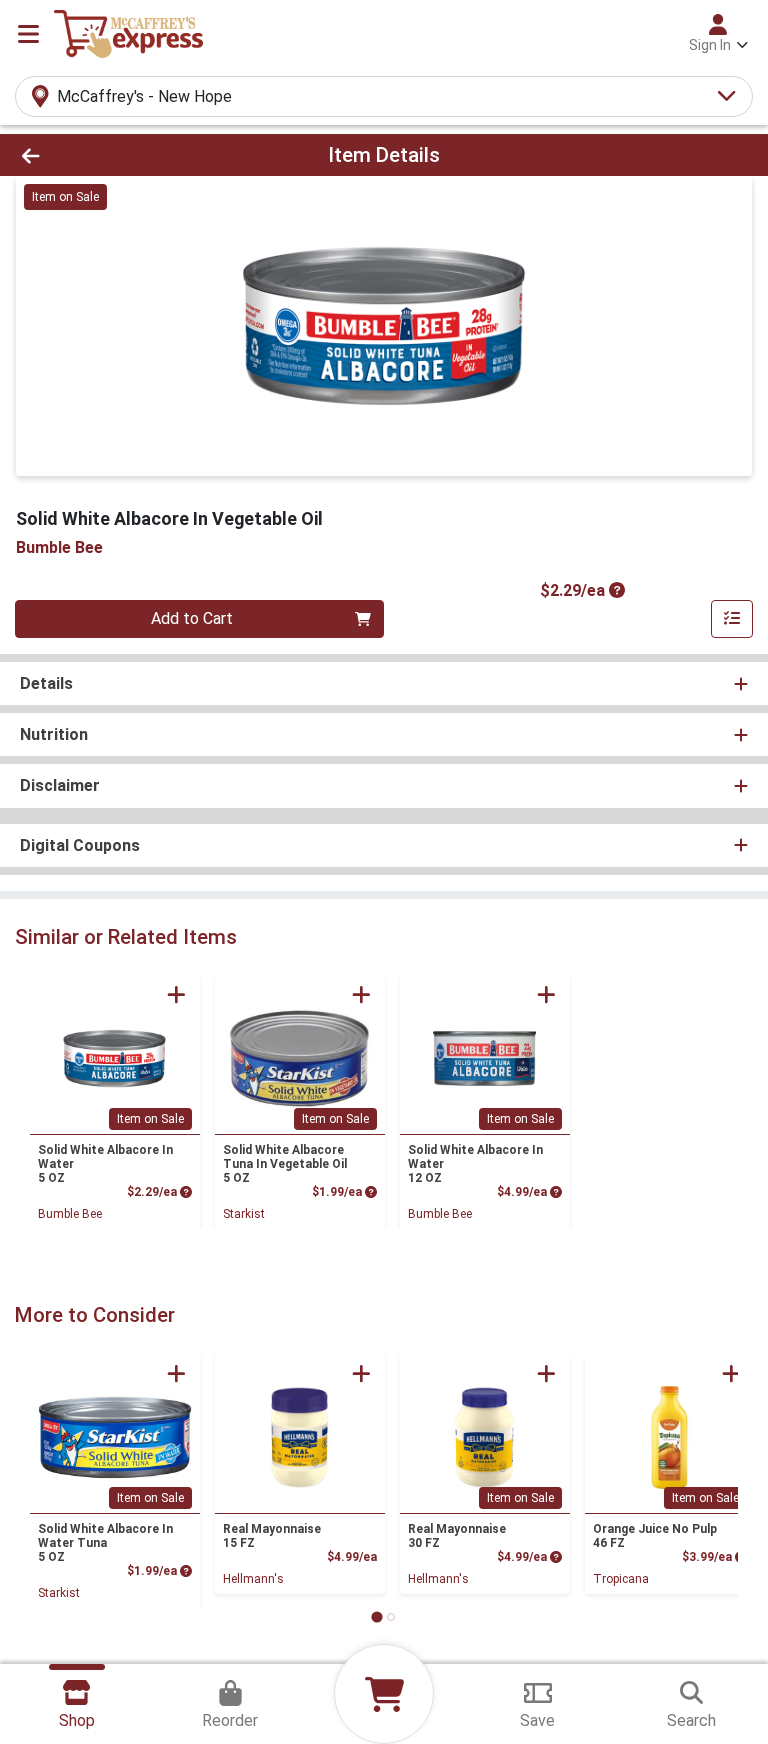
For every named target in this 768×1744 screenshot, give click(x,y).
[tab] (376, 1616)
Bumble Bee (70, 1214)
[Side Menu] (28, 34)
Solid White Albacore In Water (105, 1164)
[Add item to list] (732, 619)
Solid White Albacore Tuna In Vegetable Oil (285, 1164)
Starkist (244, 1214)
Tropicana (621, 1579)
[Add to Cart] (176, 994)
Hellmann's (253, 1579)
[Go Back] (108, 155)
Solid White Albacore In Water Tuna (105, 1543)
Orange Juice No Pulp (655, 1536)
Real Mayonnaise (272, 1536)
